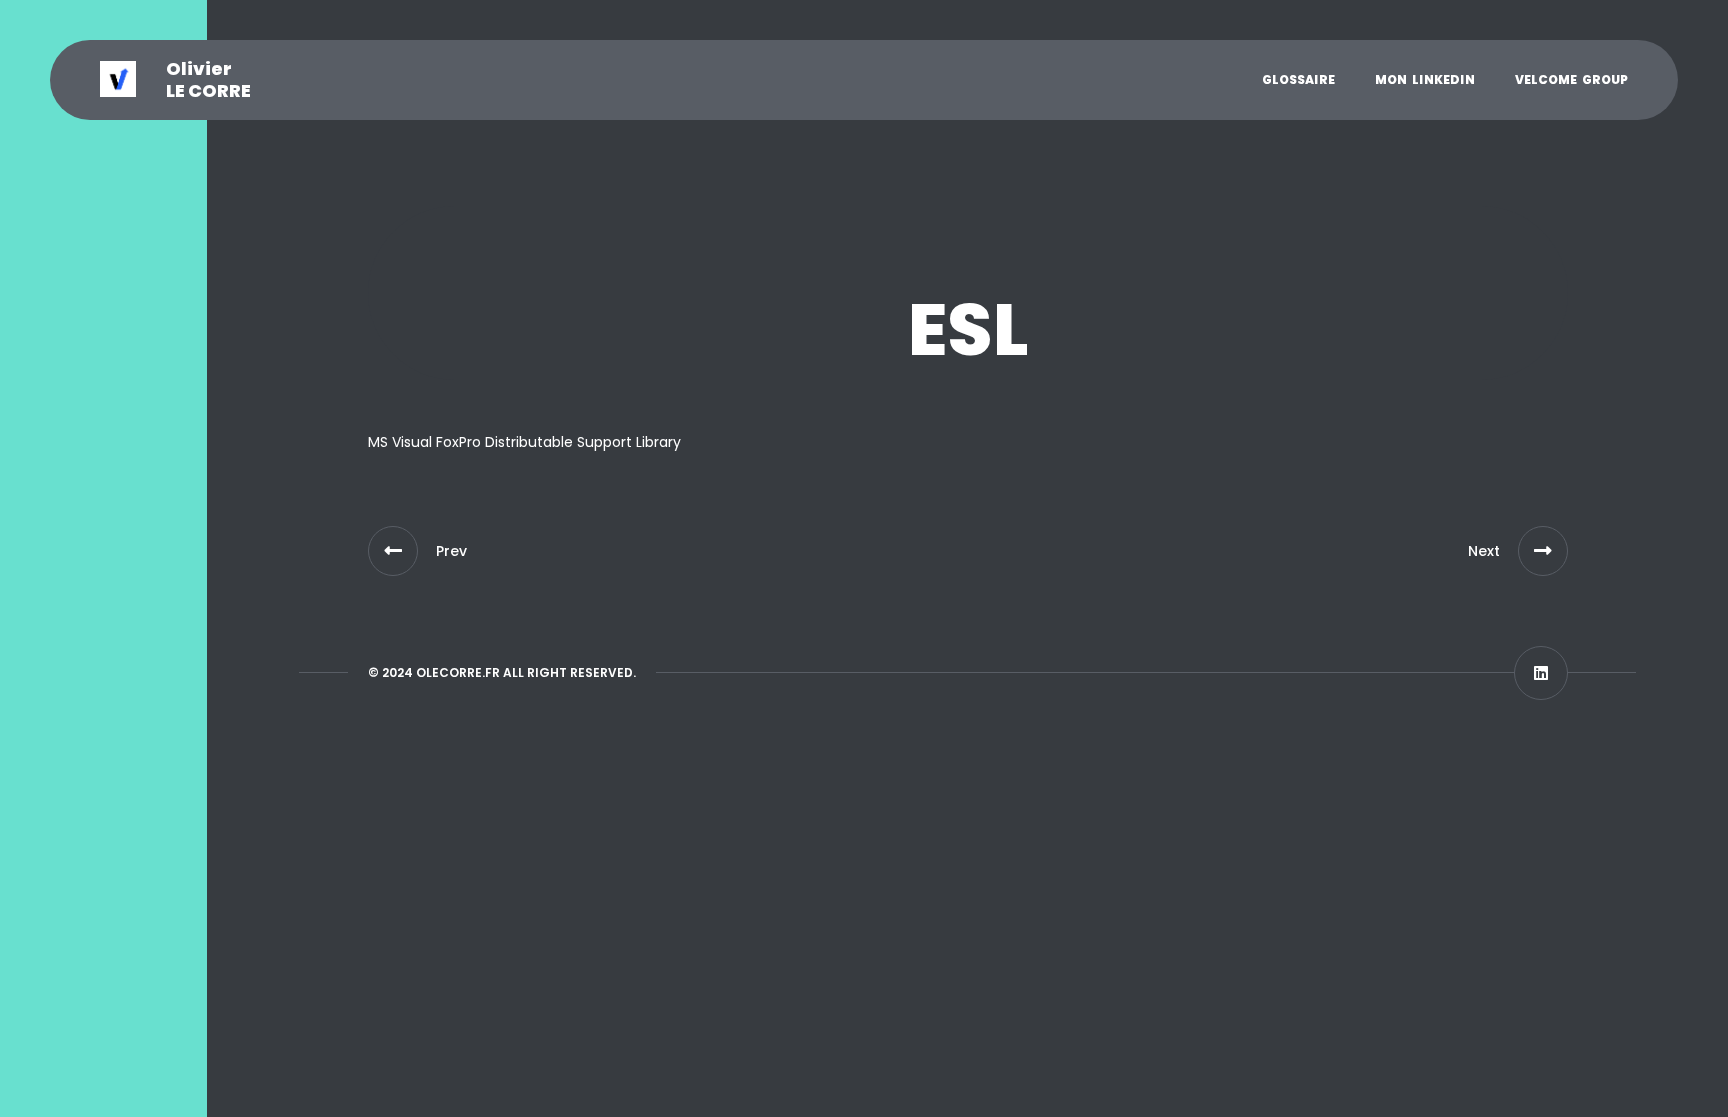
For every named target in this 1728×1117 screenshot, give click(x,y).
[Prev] (393, 551)
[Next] (1543, 551)
